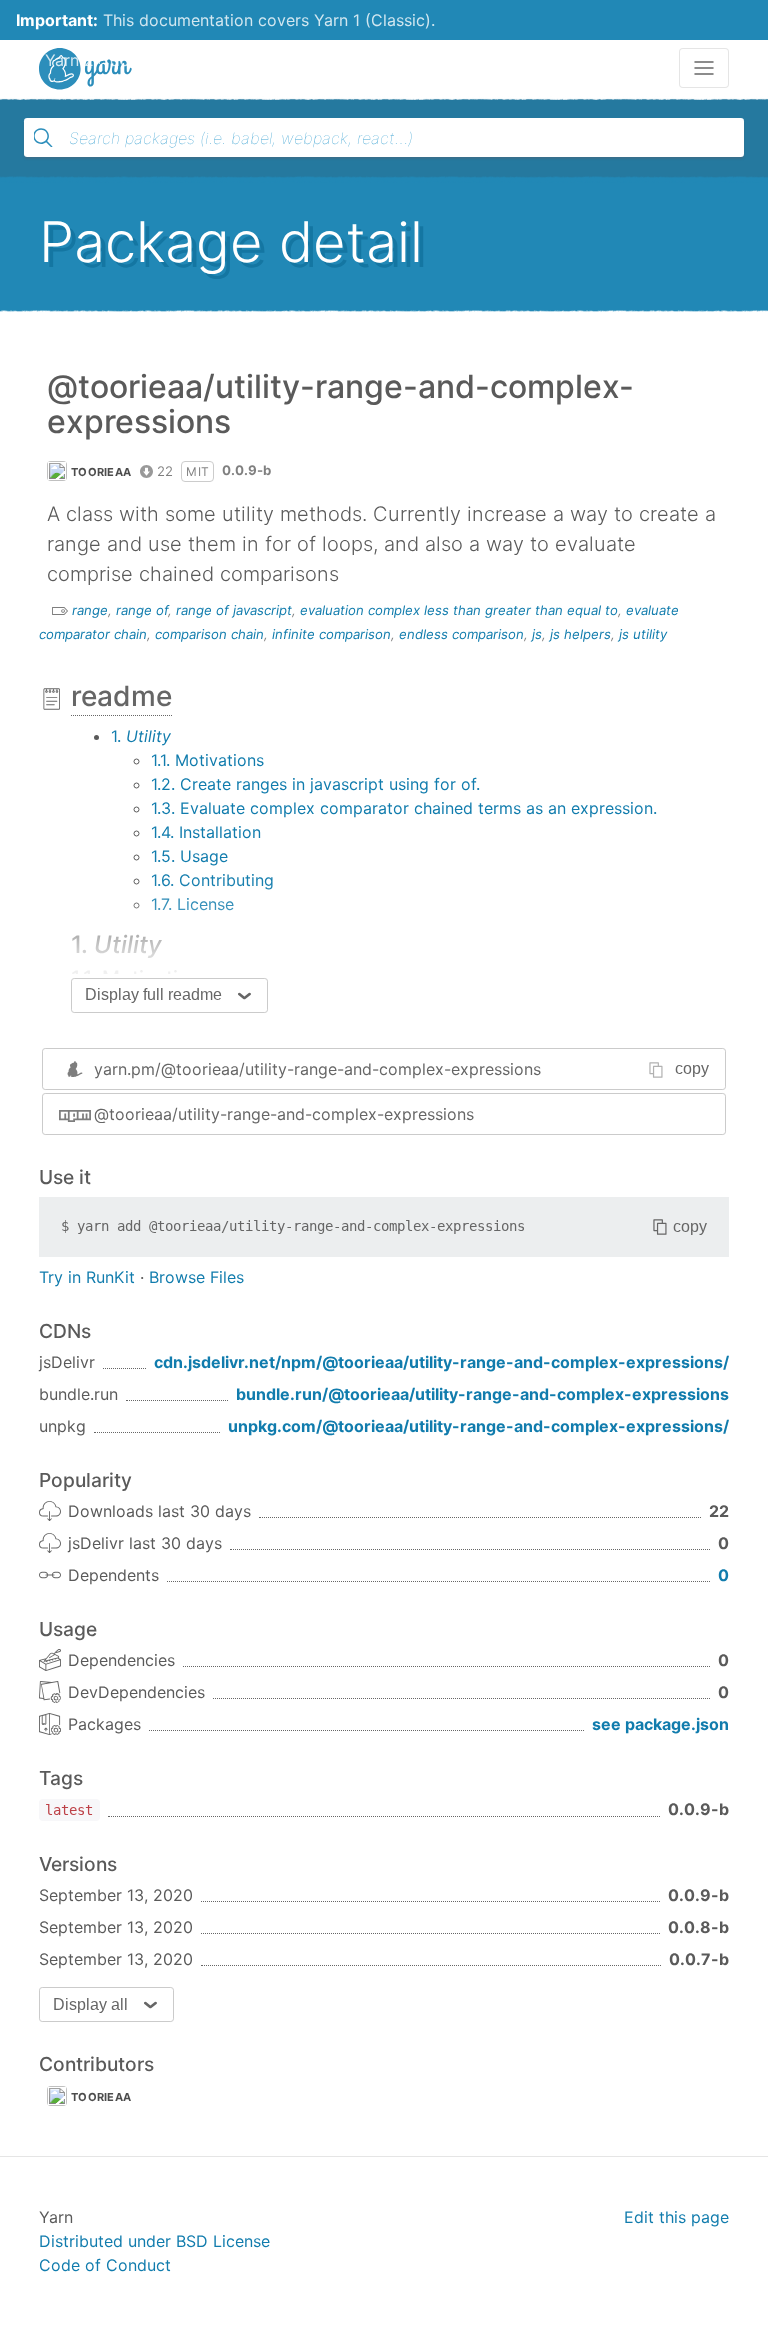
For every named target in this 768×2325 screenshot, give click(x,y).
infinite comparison (331, 634)
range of (142, 610)
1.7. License (192, 904)
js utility (643, 634)
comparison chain (209, 634)
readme (121, 696)
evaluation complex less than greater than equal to (459, 610)
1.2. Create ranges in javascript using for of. (315, 784)
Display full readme (153, 994)
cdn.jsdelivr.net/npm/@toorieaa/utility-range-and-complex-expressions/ (441, 1362)
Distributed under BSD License (154, 2241)
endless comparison (461, 634)
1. (141, 736)
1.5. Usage (189, 856)
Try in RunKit (87, 1277)
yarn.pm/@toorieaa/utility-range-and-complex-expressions (317, 1069)
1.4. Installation (206, 832)
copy (692, 1068)
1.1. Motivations (207, 760)
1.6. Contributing (212, 880)
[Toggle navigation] (704, 68)
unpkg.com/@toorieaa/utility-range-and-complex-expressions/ (478, 1426)
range (90, 610)
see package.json (660, 1724)
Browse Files (196, 1277)
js (537, 634)
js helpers (580, 634)
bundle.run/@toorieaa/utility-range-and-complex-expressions (482, 1394)
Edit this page (676, 2217)
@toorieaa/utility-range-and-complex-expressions (284, 1114)
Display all (90, 2004)
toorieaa (101, 472)
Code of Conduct (105, 2265)
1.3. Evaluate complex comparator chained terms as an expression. (404, 808)
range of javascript (234, 610)
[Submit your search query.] (43, 138)
